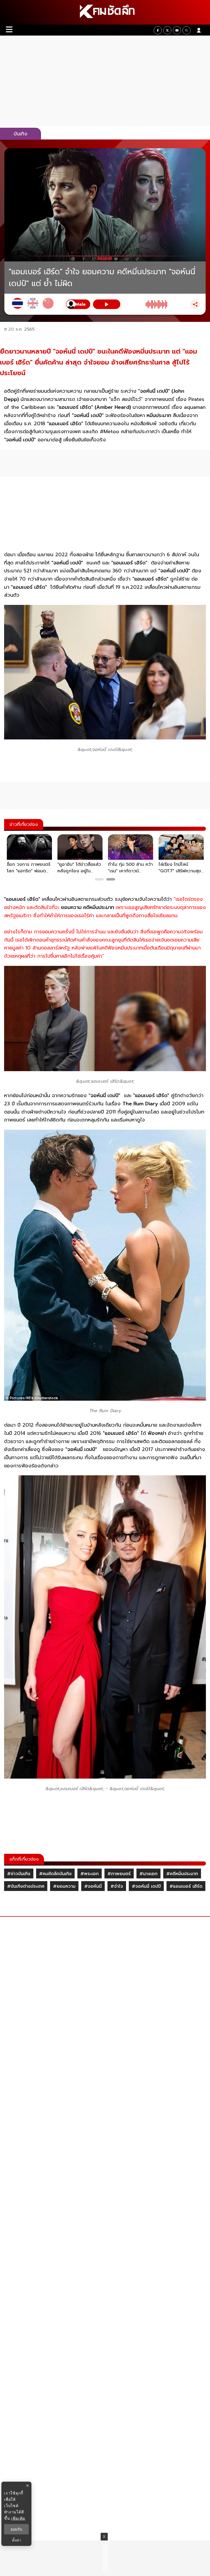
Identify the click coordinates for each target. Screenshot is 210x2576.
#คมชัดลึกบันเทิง (55, 1874)
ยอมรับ (16, 2529)
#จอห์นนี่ (93, 1886)
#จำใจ (117, 1886)
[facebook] (158, 30)
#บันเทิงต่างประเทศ (26, 1886)
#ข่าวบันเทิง (19, 1874)
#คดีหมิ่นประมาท (182, 1874)
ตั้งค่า (17, 2540)
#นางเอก (148, 1874)
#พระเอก (90, 1874)
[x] (167, 30)
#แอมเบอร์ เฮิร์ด (186, 1886)
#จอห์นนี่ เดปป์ (146, 1886)
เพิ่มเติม (18, 2518)
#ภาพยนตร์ (119, 1874)
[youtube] (177, 30)
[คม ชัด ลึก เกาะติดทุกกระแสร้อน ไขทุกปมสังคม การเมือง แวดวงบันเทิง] (105, 12)
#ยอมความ (64, 1886)
